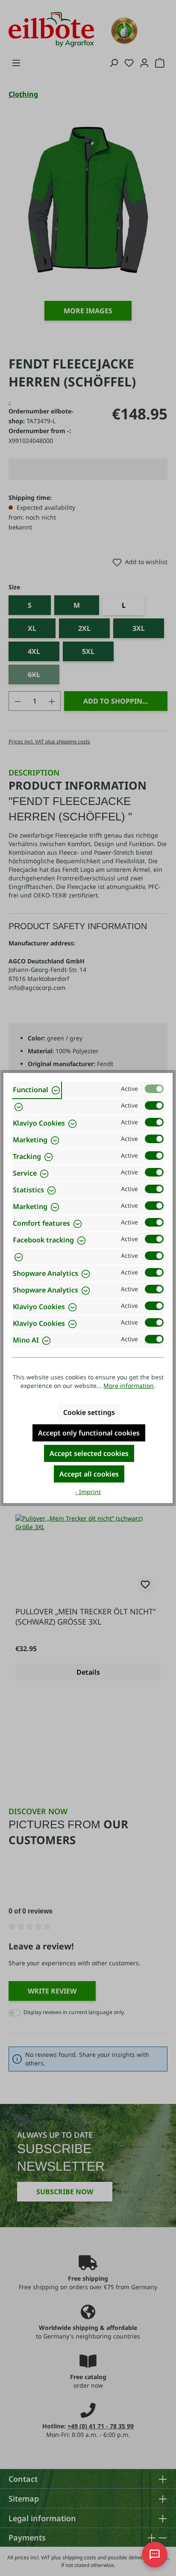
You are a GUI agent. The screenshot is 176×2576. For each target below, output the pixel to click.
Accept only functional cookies (89, 1433)
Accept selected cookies (89, 1453)
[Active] (154, 1089)
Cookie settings (89, 1412)
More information (129, 1386)
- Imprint (88, 1492)
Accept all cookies (89, 1474)
